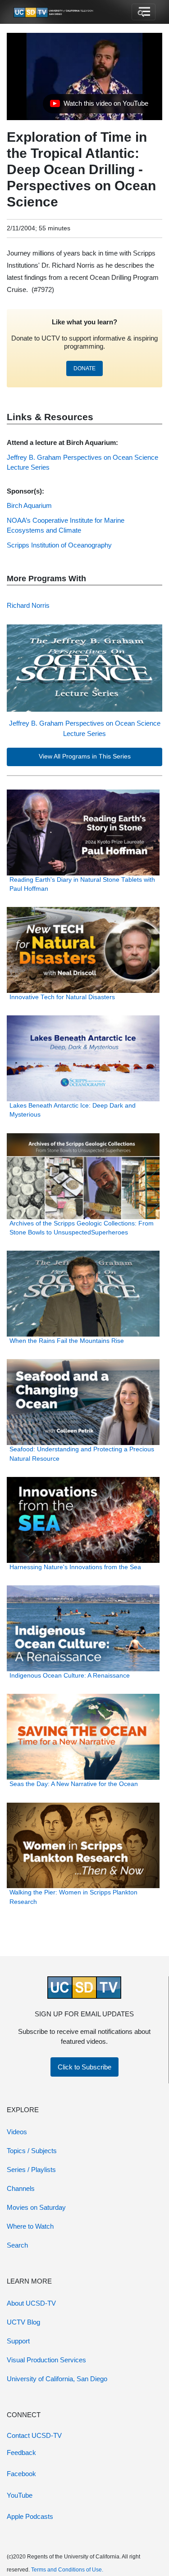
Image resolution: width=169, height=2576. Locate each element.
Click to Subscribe (84, 2067)
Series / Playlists (31, 2170)
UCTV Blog (23, 2322)
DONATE (84, 368)
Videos (17, 2132)
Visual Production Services (46, 2360)
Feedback (21, 2453)
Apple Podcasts (30, 2516)
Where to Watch (30, 2226)
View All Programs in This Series (85, 756)
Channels (21, 2188)
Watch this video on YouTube (99, 106)
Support (18, 2341)
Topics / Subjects (32, 2151)
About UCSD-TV (31, 2303)
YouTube (20, 2495)
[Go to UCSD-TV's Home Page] (54, 12)
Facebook (21, 2474)
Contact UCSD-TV (34, 2435)
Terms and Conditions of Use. (67, 2570)
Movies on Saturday (36, 2207)
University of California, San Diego (57, 2379)
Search (17, 2245)
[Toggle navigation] (144, 12)
